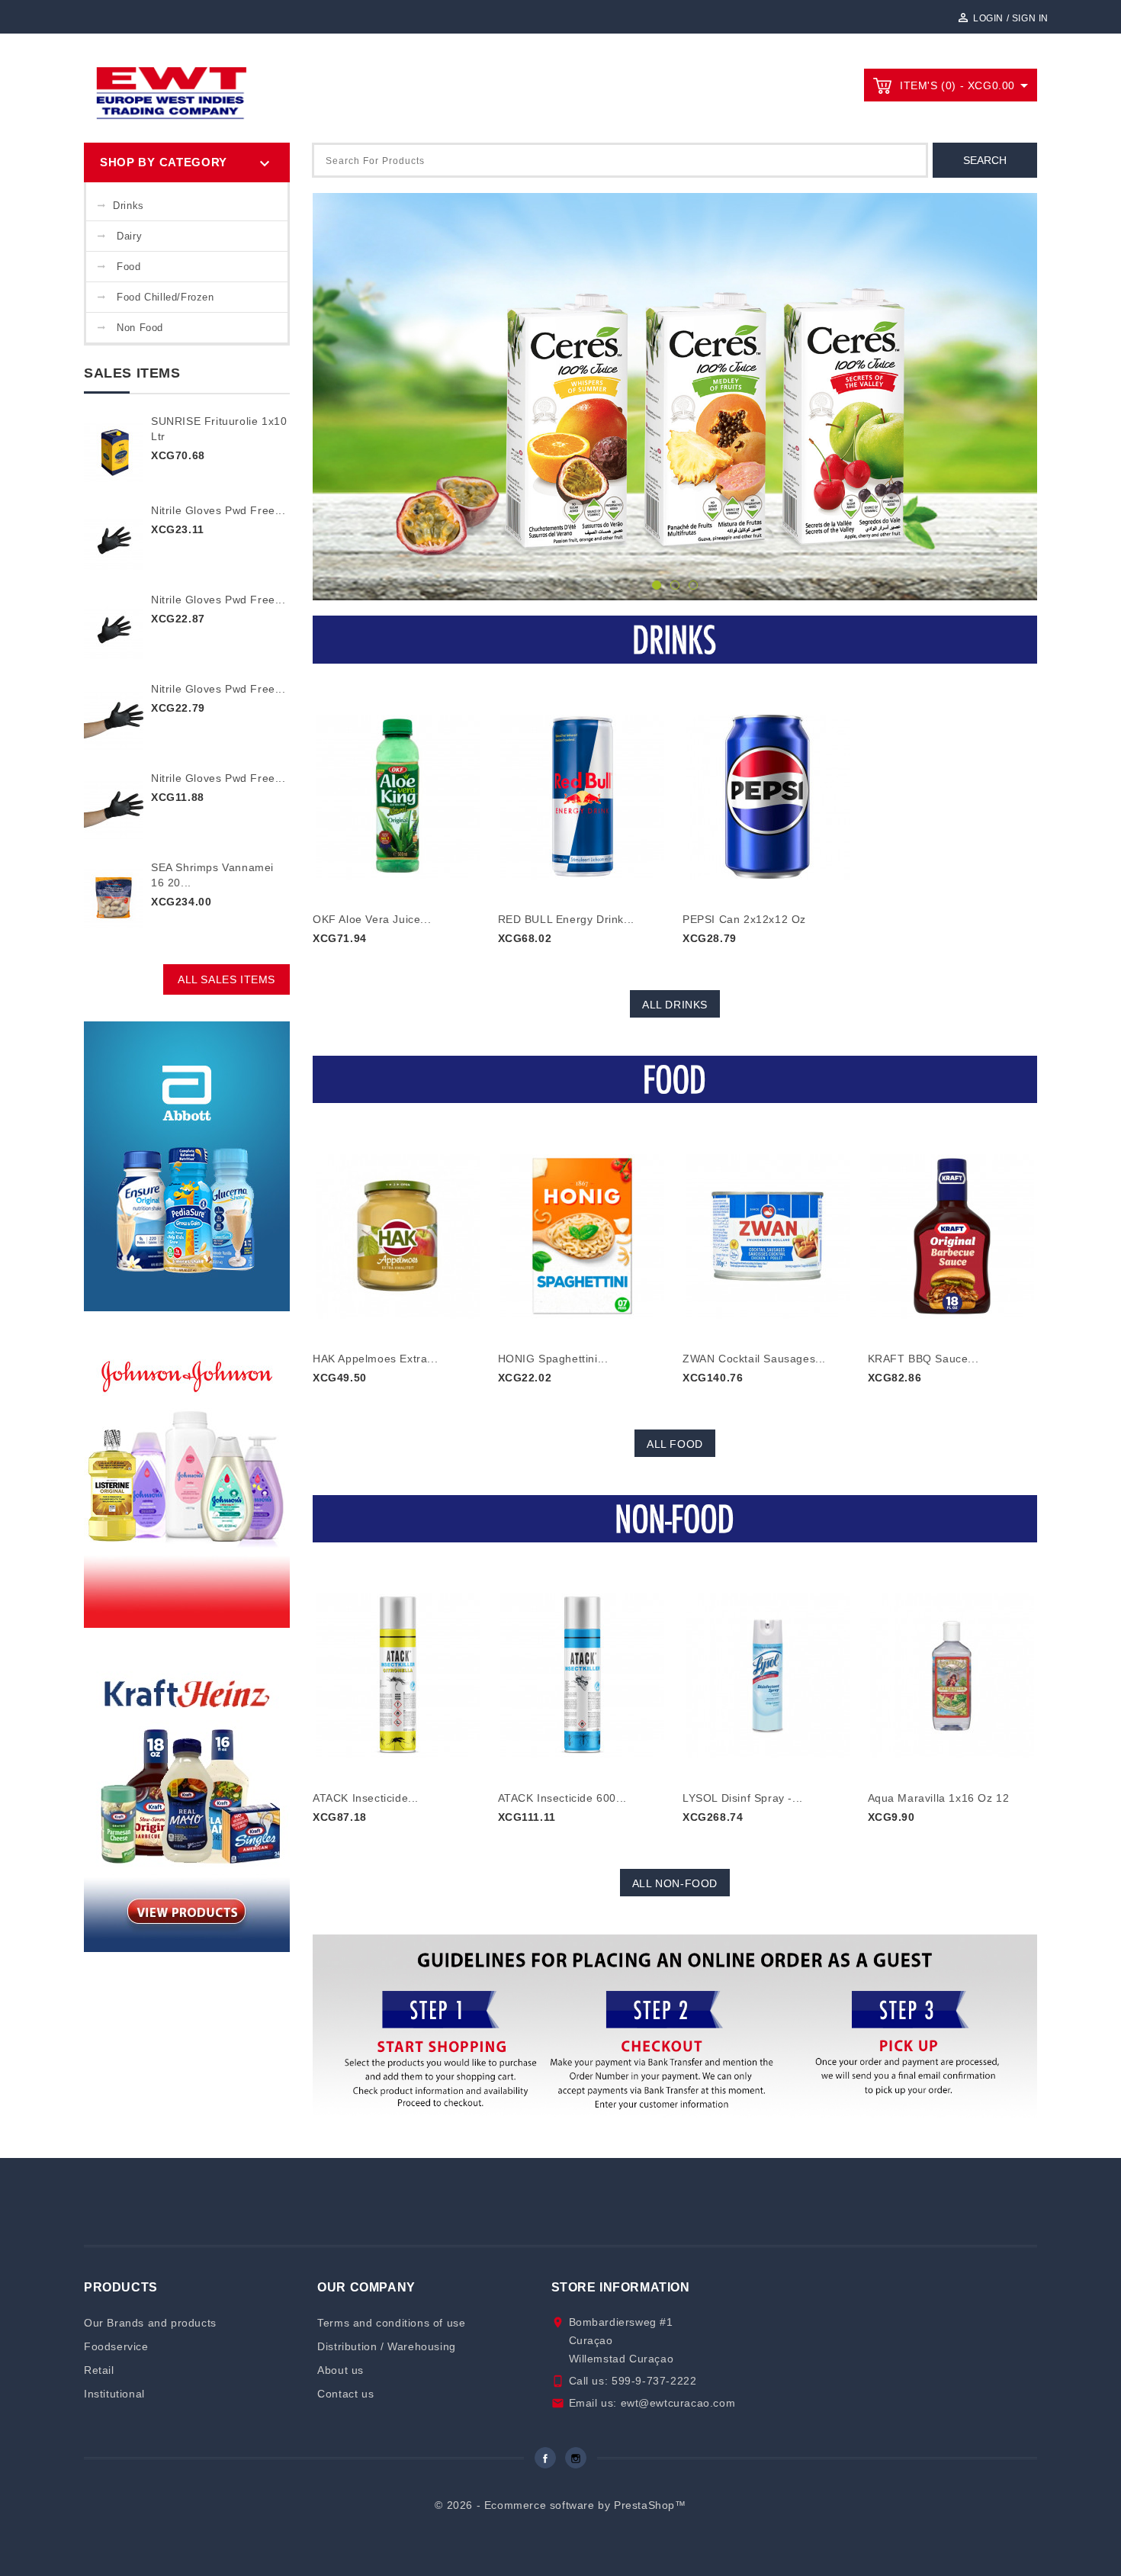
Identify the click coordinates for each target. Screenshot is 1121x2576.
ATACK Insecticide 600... (562, 1798)
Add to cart (360, 965)
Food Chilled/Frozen (165, 297)
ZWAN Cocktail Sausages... (754, 1359)
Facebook (545, 2458)
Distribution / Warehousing (387, 2346)
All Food (675, 1444)
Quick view (398, 787)
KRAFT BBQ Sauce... (923, 1359)
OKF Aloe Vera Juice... (372, 919)
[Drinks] (675, 639)
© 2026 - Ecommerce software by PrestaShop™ (560, 2505)
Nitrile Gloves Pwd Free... (218, 510)
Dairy (129, 236)
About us (340, 2370)
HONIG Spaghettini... (553, 1359)
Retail (99, 2370)
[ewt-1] (675, 397)
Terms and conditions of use (391, 2323)
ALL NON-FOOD (675, 1883)
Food (128, 267)
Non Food (140, 328)
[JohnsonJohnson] (187, 1475)
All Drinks (675, 1005)
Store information (621, 2287)
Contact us (345, 2394)
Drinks (128, 206)
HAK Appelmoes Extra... (375, 1359)
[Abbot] (187, 1166)
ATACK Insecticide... (366, 1798)
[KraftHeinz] (187, 1799)
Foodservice (116, 2346)
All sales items (226, 979)
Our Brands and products (150, 2323)
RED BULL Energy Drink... (566, 919)
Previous (337, 398)
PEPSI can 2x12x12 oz (744, 919)
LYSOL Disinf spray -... (743, 1798)
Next (1012, 398)
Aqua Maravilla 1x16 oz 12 (939, 1798)
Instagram (576, 2458)
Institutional (114, 2394)
